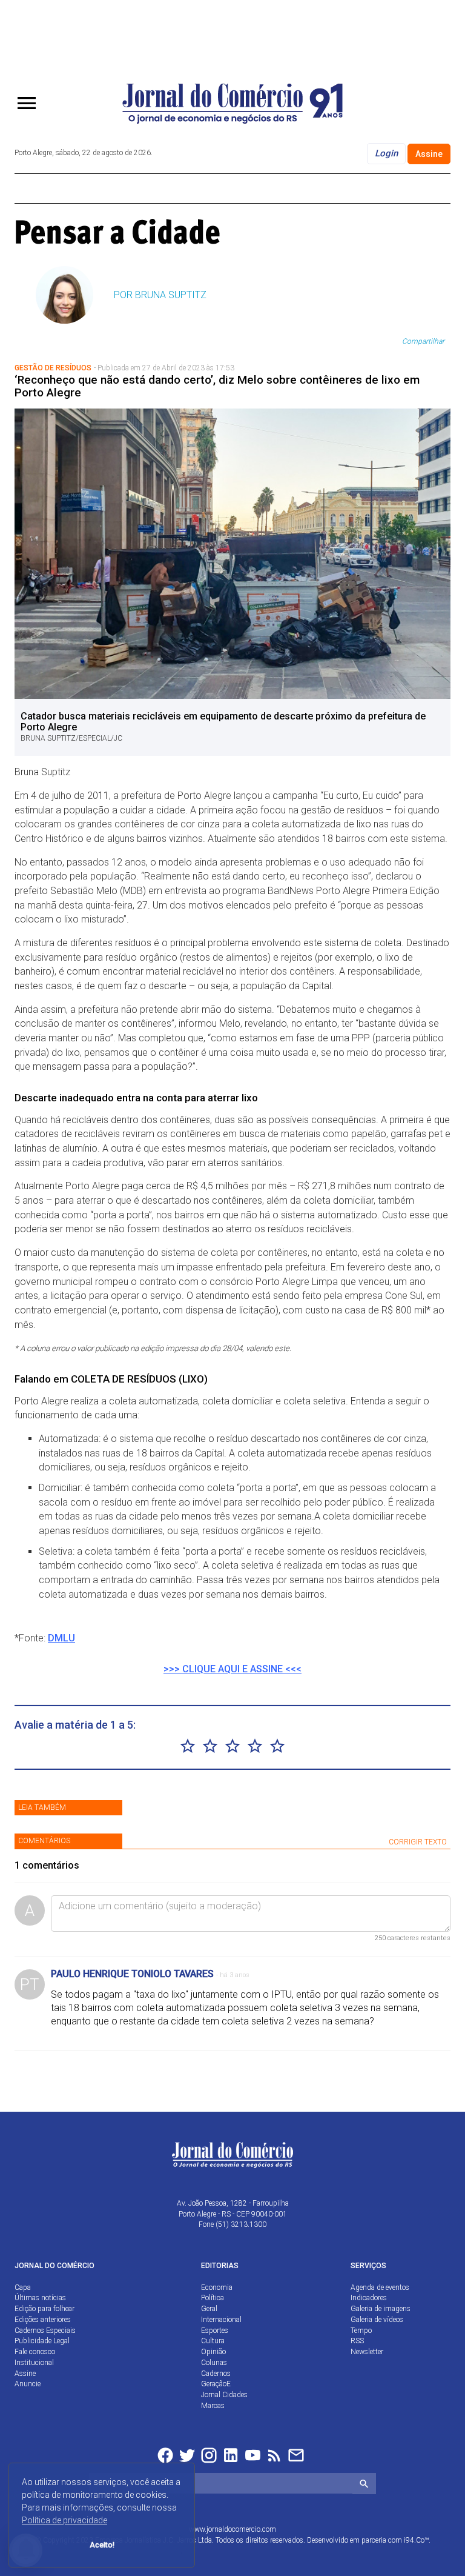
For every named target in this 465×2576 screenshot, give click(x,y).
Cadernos (216, 2374)
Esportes (215, 2331)
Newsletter (367, 2352)
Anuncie (28, 2384)
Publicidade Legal (42, 2341)
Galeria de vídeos (377, 2320)
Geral (209, 2309)
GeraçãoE (216, 2384)
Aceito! (102, 2545)
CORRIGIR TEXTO (418, 1842)
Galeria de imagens (381, 2309)
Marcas (213, 2406)
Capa (23, 2287)
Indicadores (369, 2298)
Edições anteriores (43, 2320)
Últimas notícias (40, 2298)
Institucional (34, 2363)
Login (386, 153)
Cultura (213, 2341)
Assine (429, 154)
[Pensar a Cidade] (126, 232)
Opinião (213, 2352)
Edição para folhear (45, 2309)
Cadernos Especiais (45, 2331)
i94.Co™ (416, 2540)
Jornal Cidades (224, 2395)
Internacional (221, 2320)
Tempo (361, 2331)
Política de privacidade (64, 2520)
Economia (217, 2287)
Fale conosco (35, 2352)
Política (213, 2298)
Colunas (214, 2363)
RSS (357, 2341)
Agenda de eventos (380, 2287)
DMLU (61, 1638)
